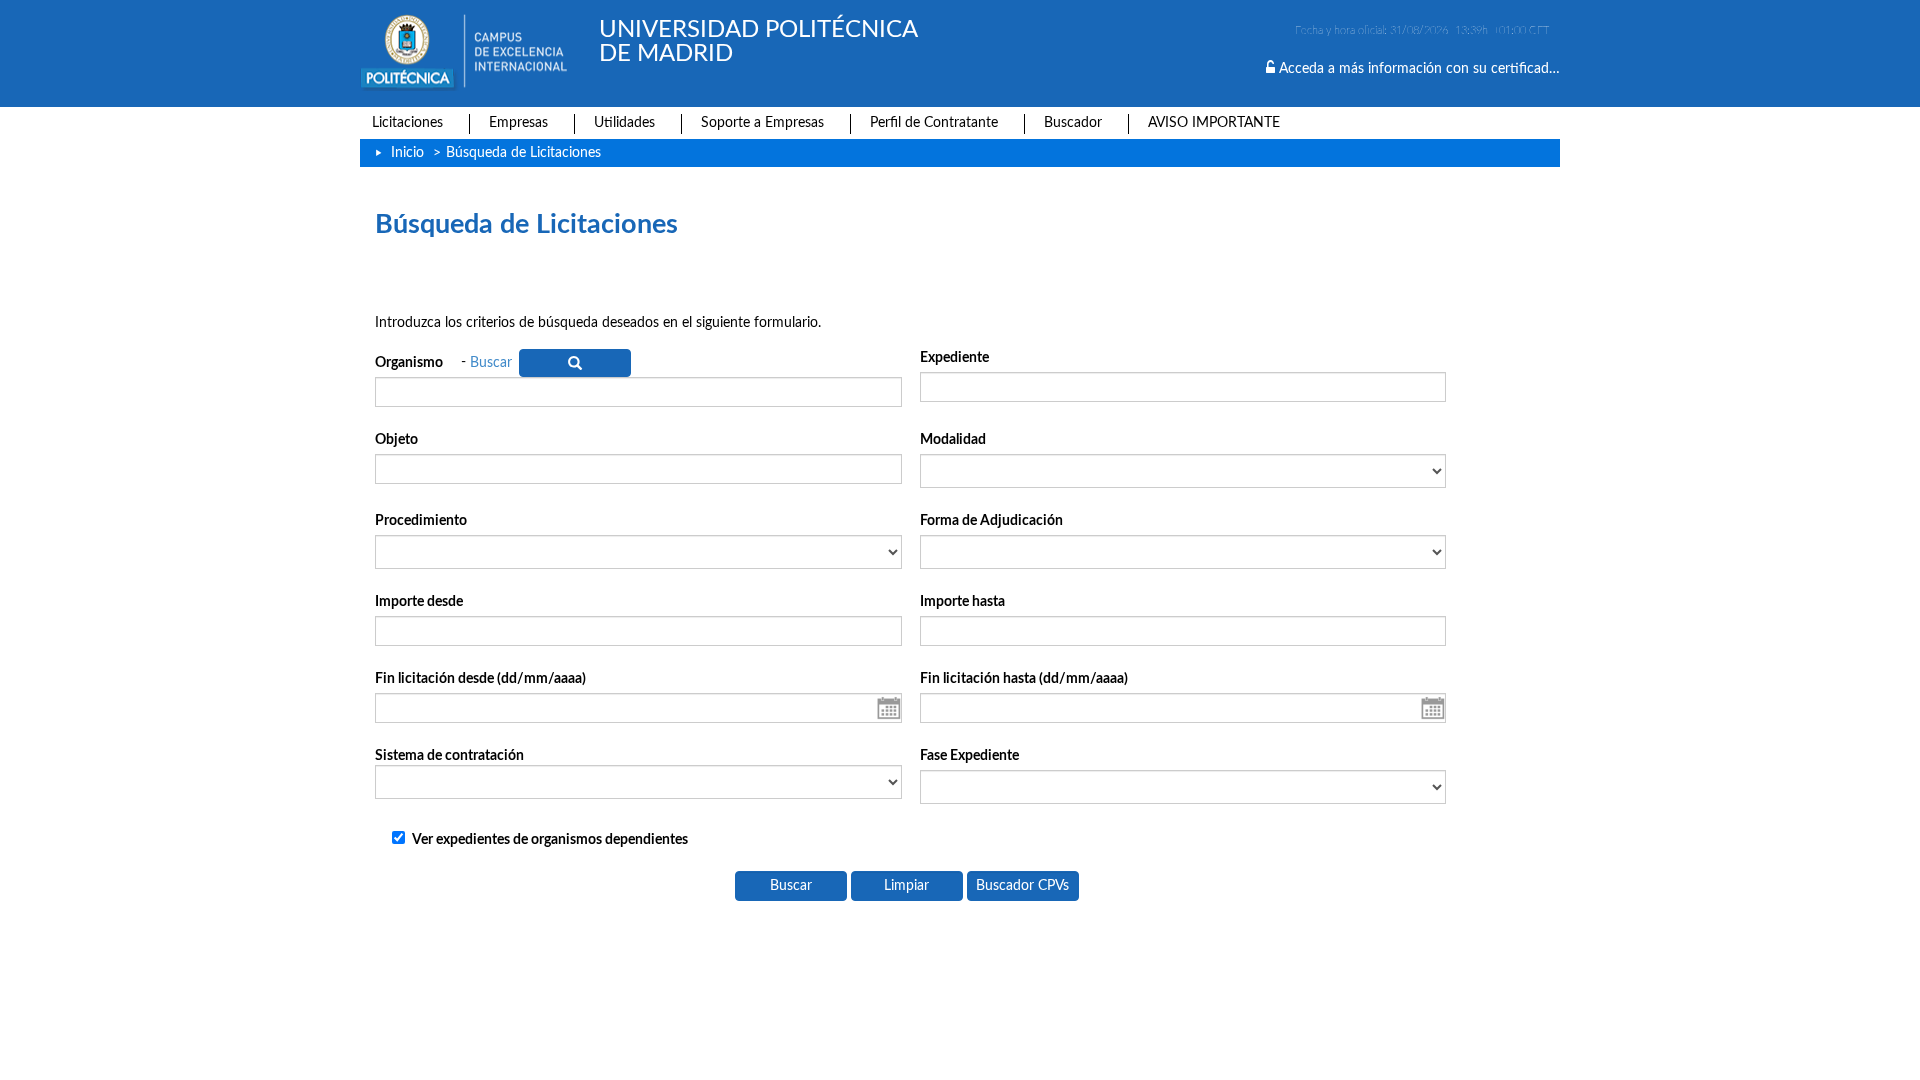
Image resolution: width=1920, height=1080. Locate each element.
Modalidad (953, 440)
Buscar (491, 363)
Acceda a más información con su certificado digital (1436, 69)
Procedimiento (421, 521)
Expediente (954, 358)
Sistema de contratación (449, 756)
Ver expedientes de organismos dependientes (550, 840)
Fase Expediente (969, 756)
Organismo (409, 363)
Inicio (407, 153)
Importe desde (419, 602)
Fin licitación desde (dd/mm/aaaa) (480, 679)
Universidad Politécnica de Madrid (758, 42)
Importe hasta (962, 602)
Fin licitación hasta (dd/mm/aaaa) (1024, 679)
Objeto (396, 440)
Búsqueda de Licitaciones (523, 153)
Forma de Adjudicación (991, 521)
